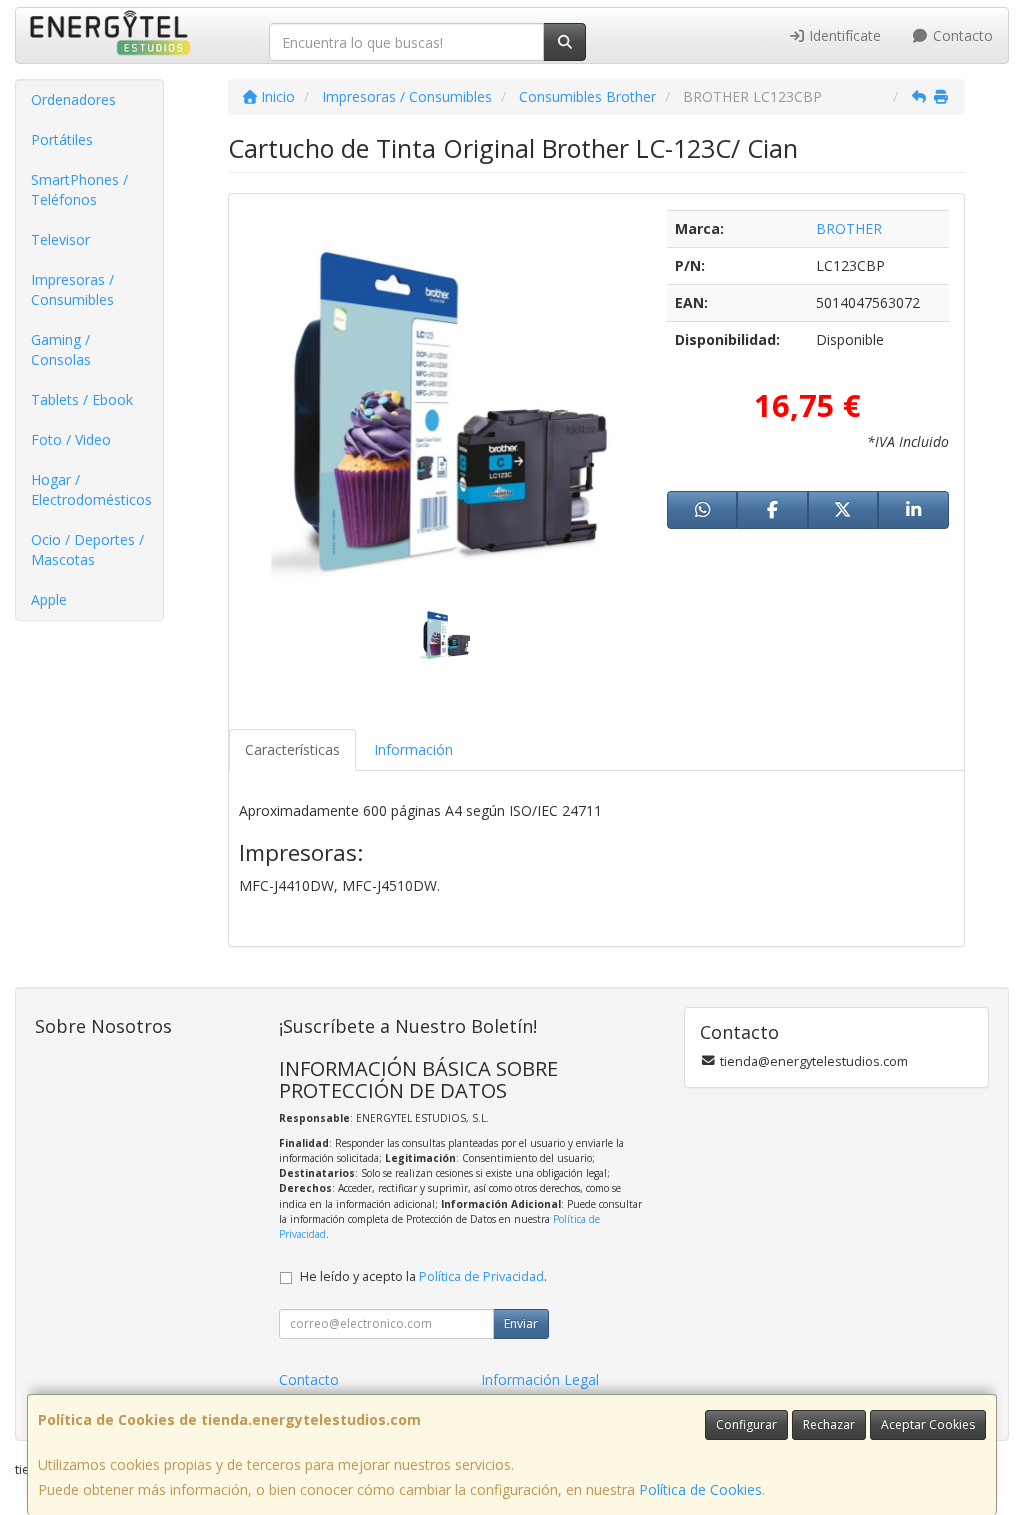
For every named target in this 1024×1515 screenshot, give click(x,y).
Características (292, 749)
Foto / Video (71, 439)
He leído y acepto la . (423, 1276)
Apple (49, 599)
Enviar (521, 1323)
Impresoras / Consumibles (72, 289)
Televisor (60, 239)
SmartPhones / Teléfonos (79, 189)
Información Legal (540, 1379)
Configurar (746, 1424)
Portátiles (62, 139)
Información (413, 749)
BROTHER (849, 228)
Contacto (961, 35)
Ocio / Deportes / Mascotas (87, 549)
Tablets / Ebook (82, 399)
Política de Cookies (700, 1489)
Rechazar (829, 1424)
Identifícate (843, 35)
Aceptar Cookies (928, 1424)
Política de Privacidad (481, 1276)
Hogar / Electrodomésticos (91, 489)
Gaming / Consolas (61, 349)
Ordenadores (73, 99)
